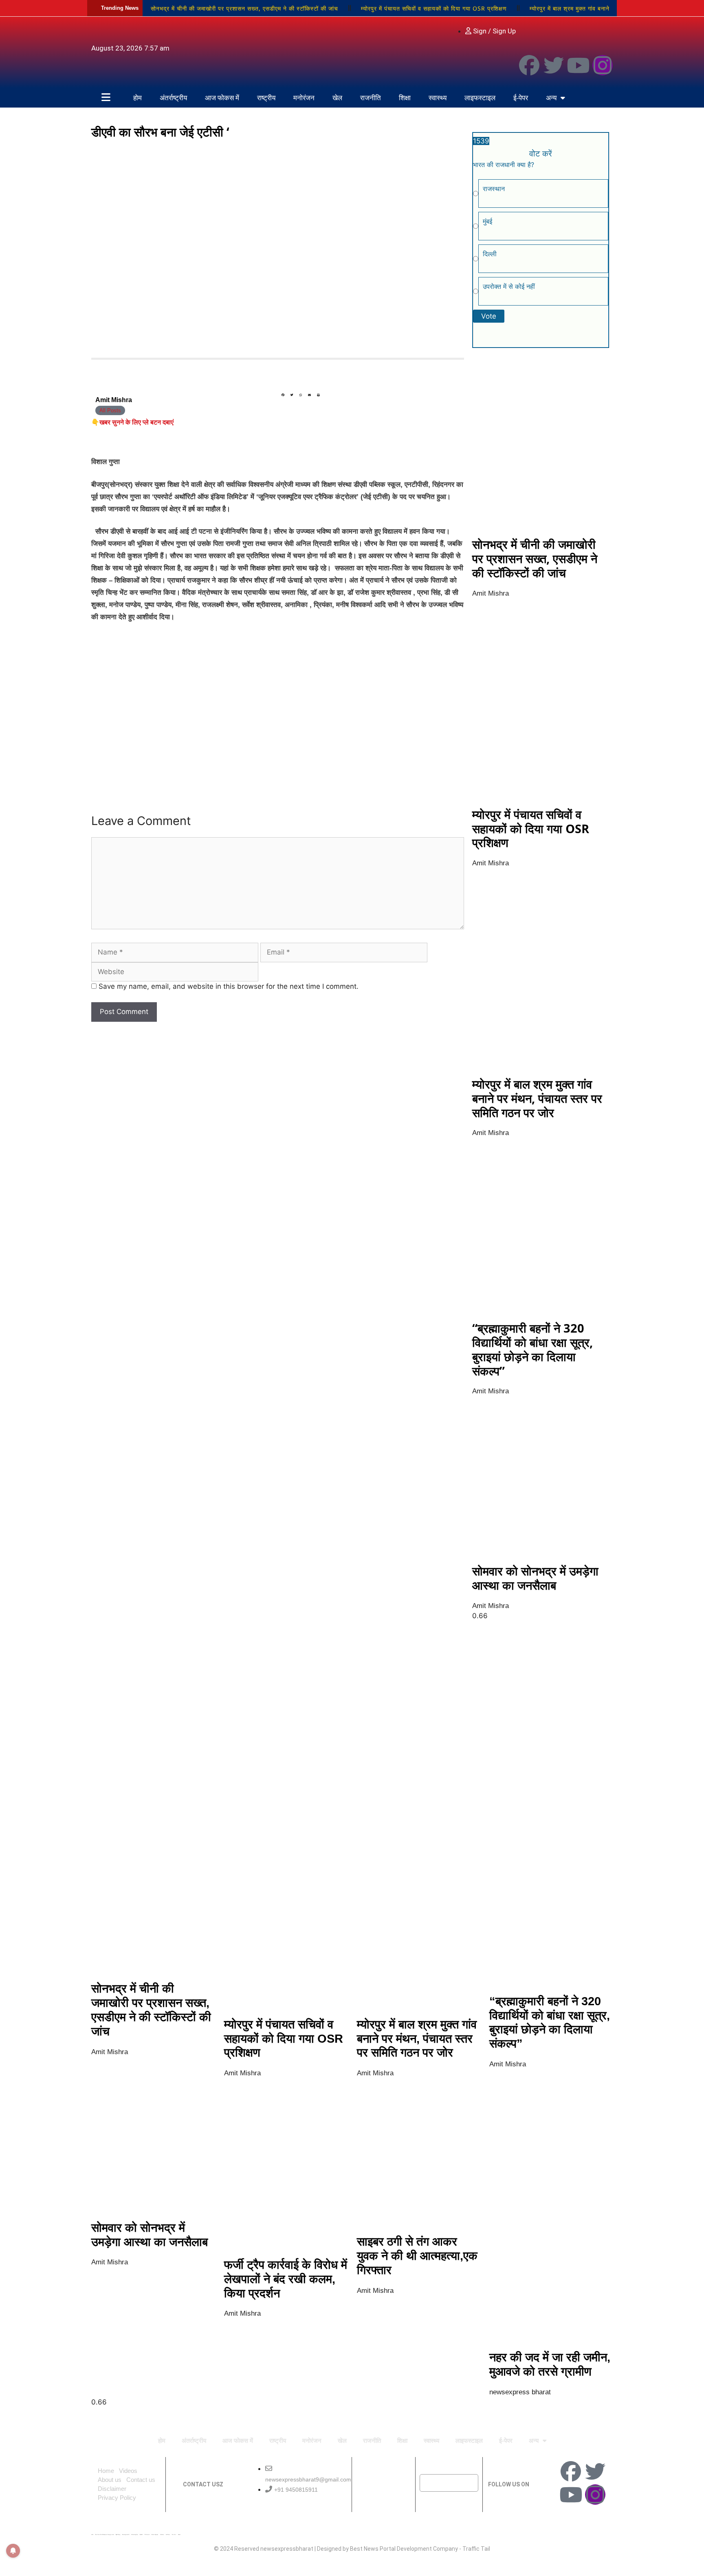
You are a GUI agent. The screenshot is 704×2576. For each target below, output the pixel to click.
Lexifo (92, 2534)
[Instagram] (603, 65)
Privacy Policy (117, 2498)
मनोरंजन (304, 98)
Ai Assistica (162, 2534)
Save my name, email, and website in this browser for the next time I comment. (229, 986)
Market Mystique (155, 2534)
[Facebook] (529, 65)
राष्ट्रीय (266, 98)
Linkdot (179, 2534)
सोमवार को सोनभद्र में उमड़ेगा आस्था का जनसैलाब (535, 1578)
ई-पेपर (521, 98)
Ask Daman (168, 2534)
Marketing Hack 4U (126, 2534)
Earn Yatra (174, 2534)
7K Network (147, 2534)
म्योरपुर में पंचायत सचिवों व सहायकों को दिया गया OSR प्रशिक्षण (434, 8)
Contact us (141, 2480)
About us (110, 2480)
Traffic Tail (476, 2549)
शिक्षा (405, 98)
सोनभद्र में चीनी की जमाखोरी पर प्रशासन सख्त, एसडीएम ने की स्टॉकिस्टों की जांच (244, 8)
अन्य (551, 98)
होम (137, 98)
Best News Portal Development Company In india (104, 2534)
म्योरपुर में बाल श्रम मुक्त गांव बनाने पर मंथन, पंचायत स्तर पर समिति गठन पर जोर (537, 1098)
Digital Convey (118, 2534)
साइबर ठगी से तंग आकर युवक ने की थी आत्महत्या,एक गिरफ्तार (417, 2256)
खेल (337, 98)
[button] (283, 395)
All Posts (110, 410)
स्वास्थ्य (438, 98)
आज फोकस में (222, 98)
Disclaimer (112, 2489)
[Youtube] (578, 65)
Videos (128, 2471)
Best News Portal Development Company (404, 2549)
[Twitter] (554, 65)
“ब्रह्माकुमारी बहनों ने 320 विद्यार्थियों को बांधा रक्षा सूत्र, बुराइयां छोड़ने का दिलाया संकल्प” (532, 1349)
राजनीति (371, 98)
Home (106, 2471)
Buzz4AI (141, 2534)
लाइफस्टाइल (480, 98)
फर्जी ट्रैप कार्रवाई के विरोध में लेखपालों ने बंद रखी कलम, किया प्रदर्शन (286, 2279)
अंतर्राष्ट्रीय (173, 98)
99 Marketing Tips (134, 2534)
